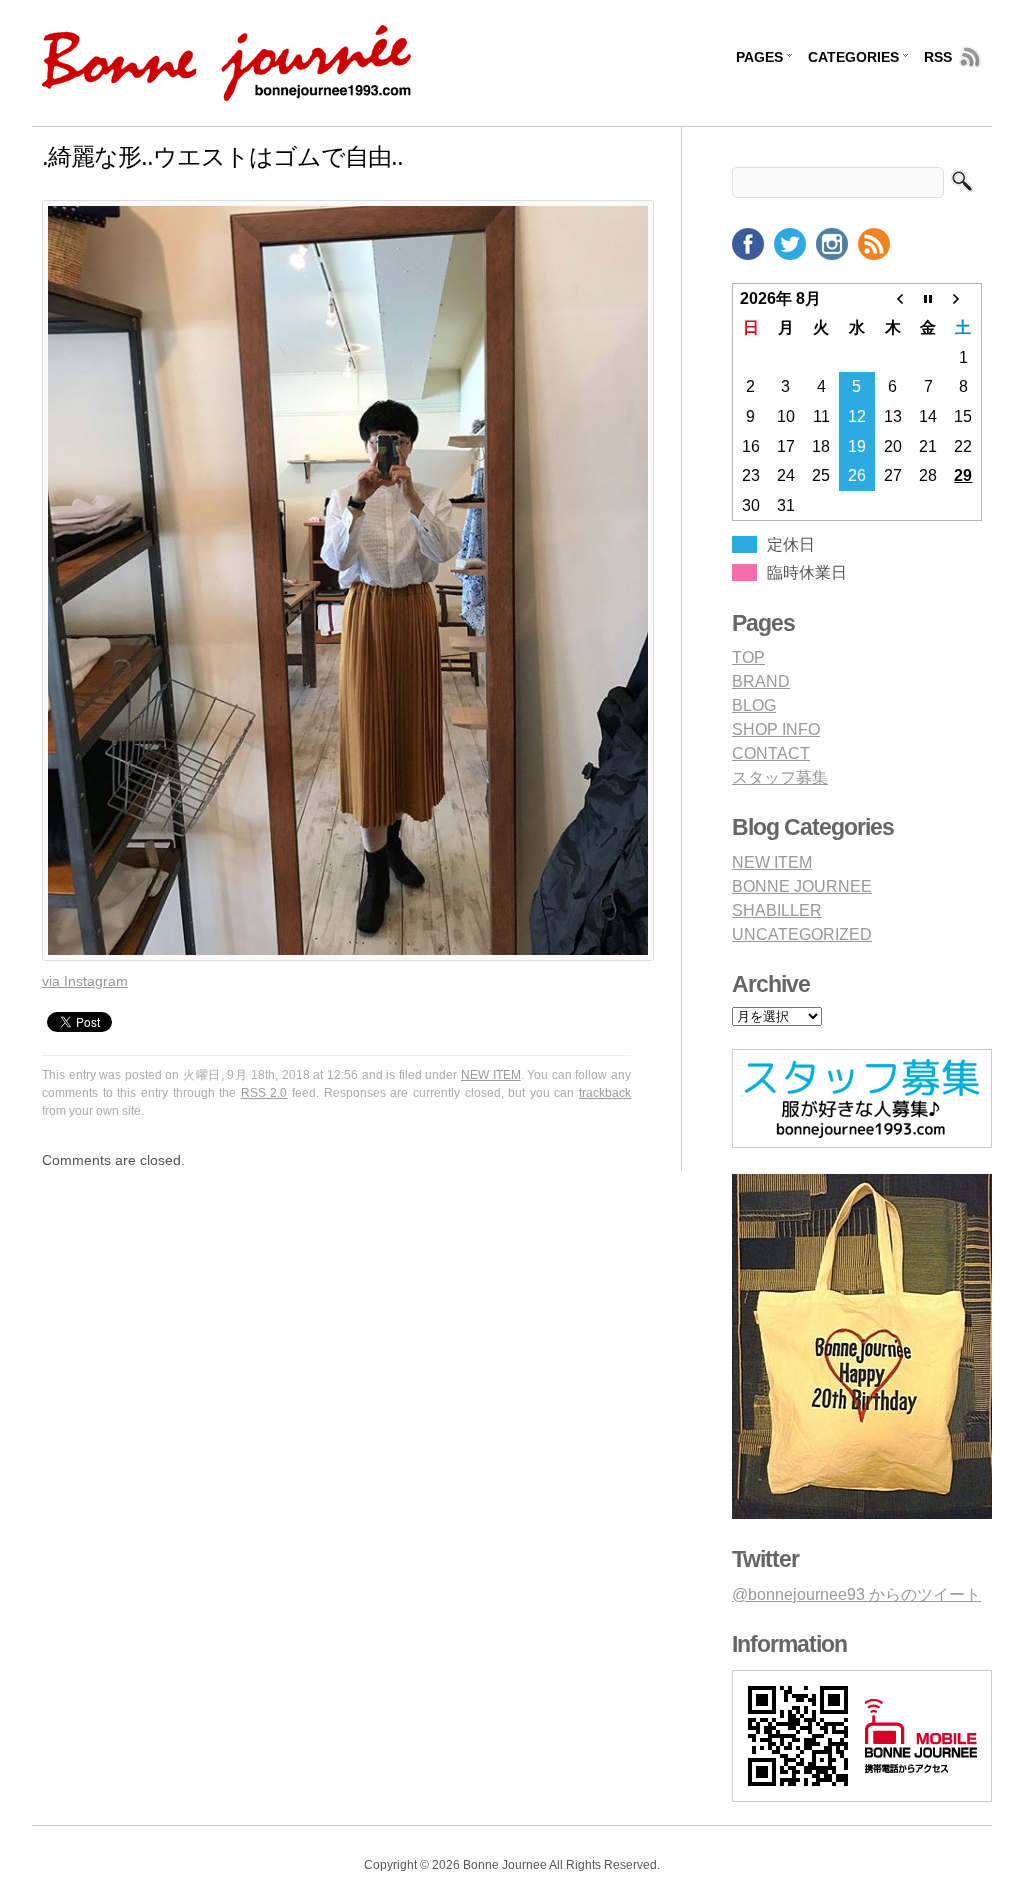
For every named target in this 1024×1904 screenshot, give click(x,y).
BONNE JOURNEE (802, 886)
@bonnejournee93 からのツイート (856, 1594)
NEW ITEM (491, 1075)
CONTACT (771, 753)
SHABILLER (777, 910)
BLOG (754, 705)
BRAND (761, 681)
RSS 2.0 (264, 1093)
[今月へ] (928, 298)
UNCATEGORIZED (802, 934)
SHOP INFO (776, 729)
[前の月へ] (893, 298)
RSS (938, 57)
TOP (748, 657)
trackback (605, 1093)
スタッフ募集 (780, 777)
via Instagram (85, 981)
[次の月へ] (964, 298)
